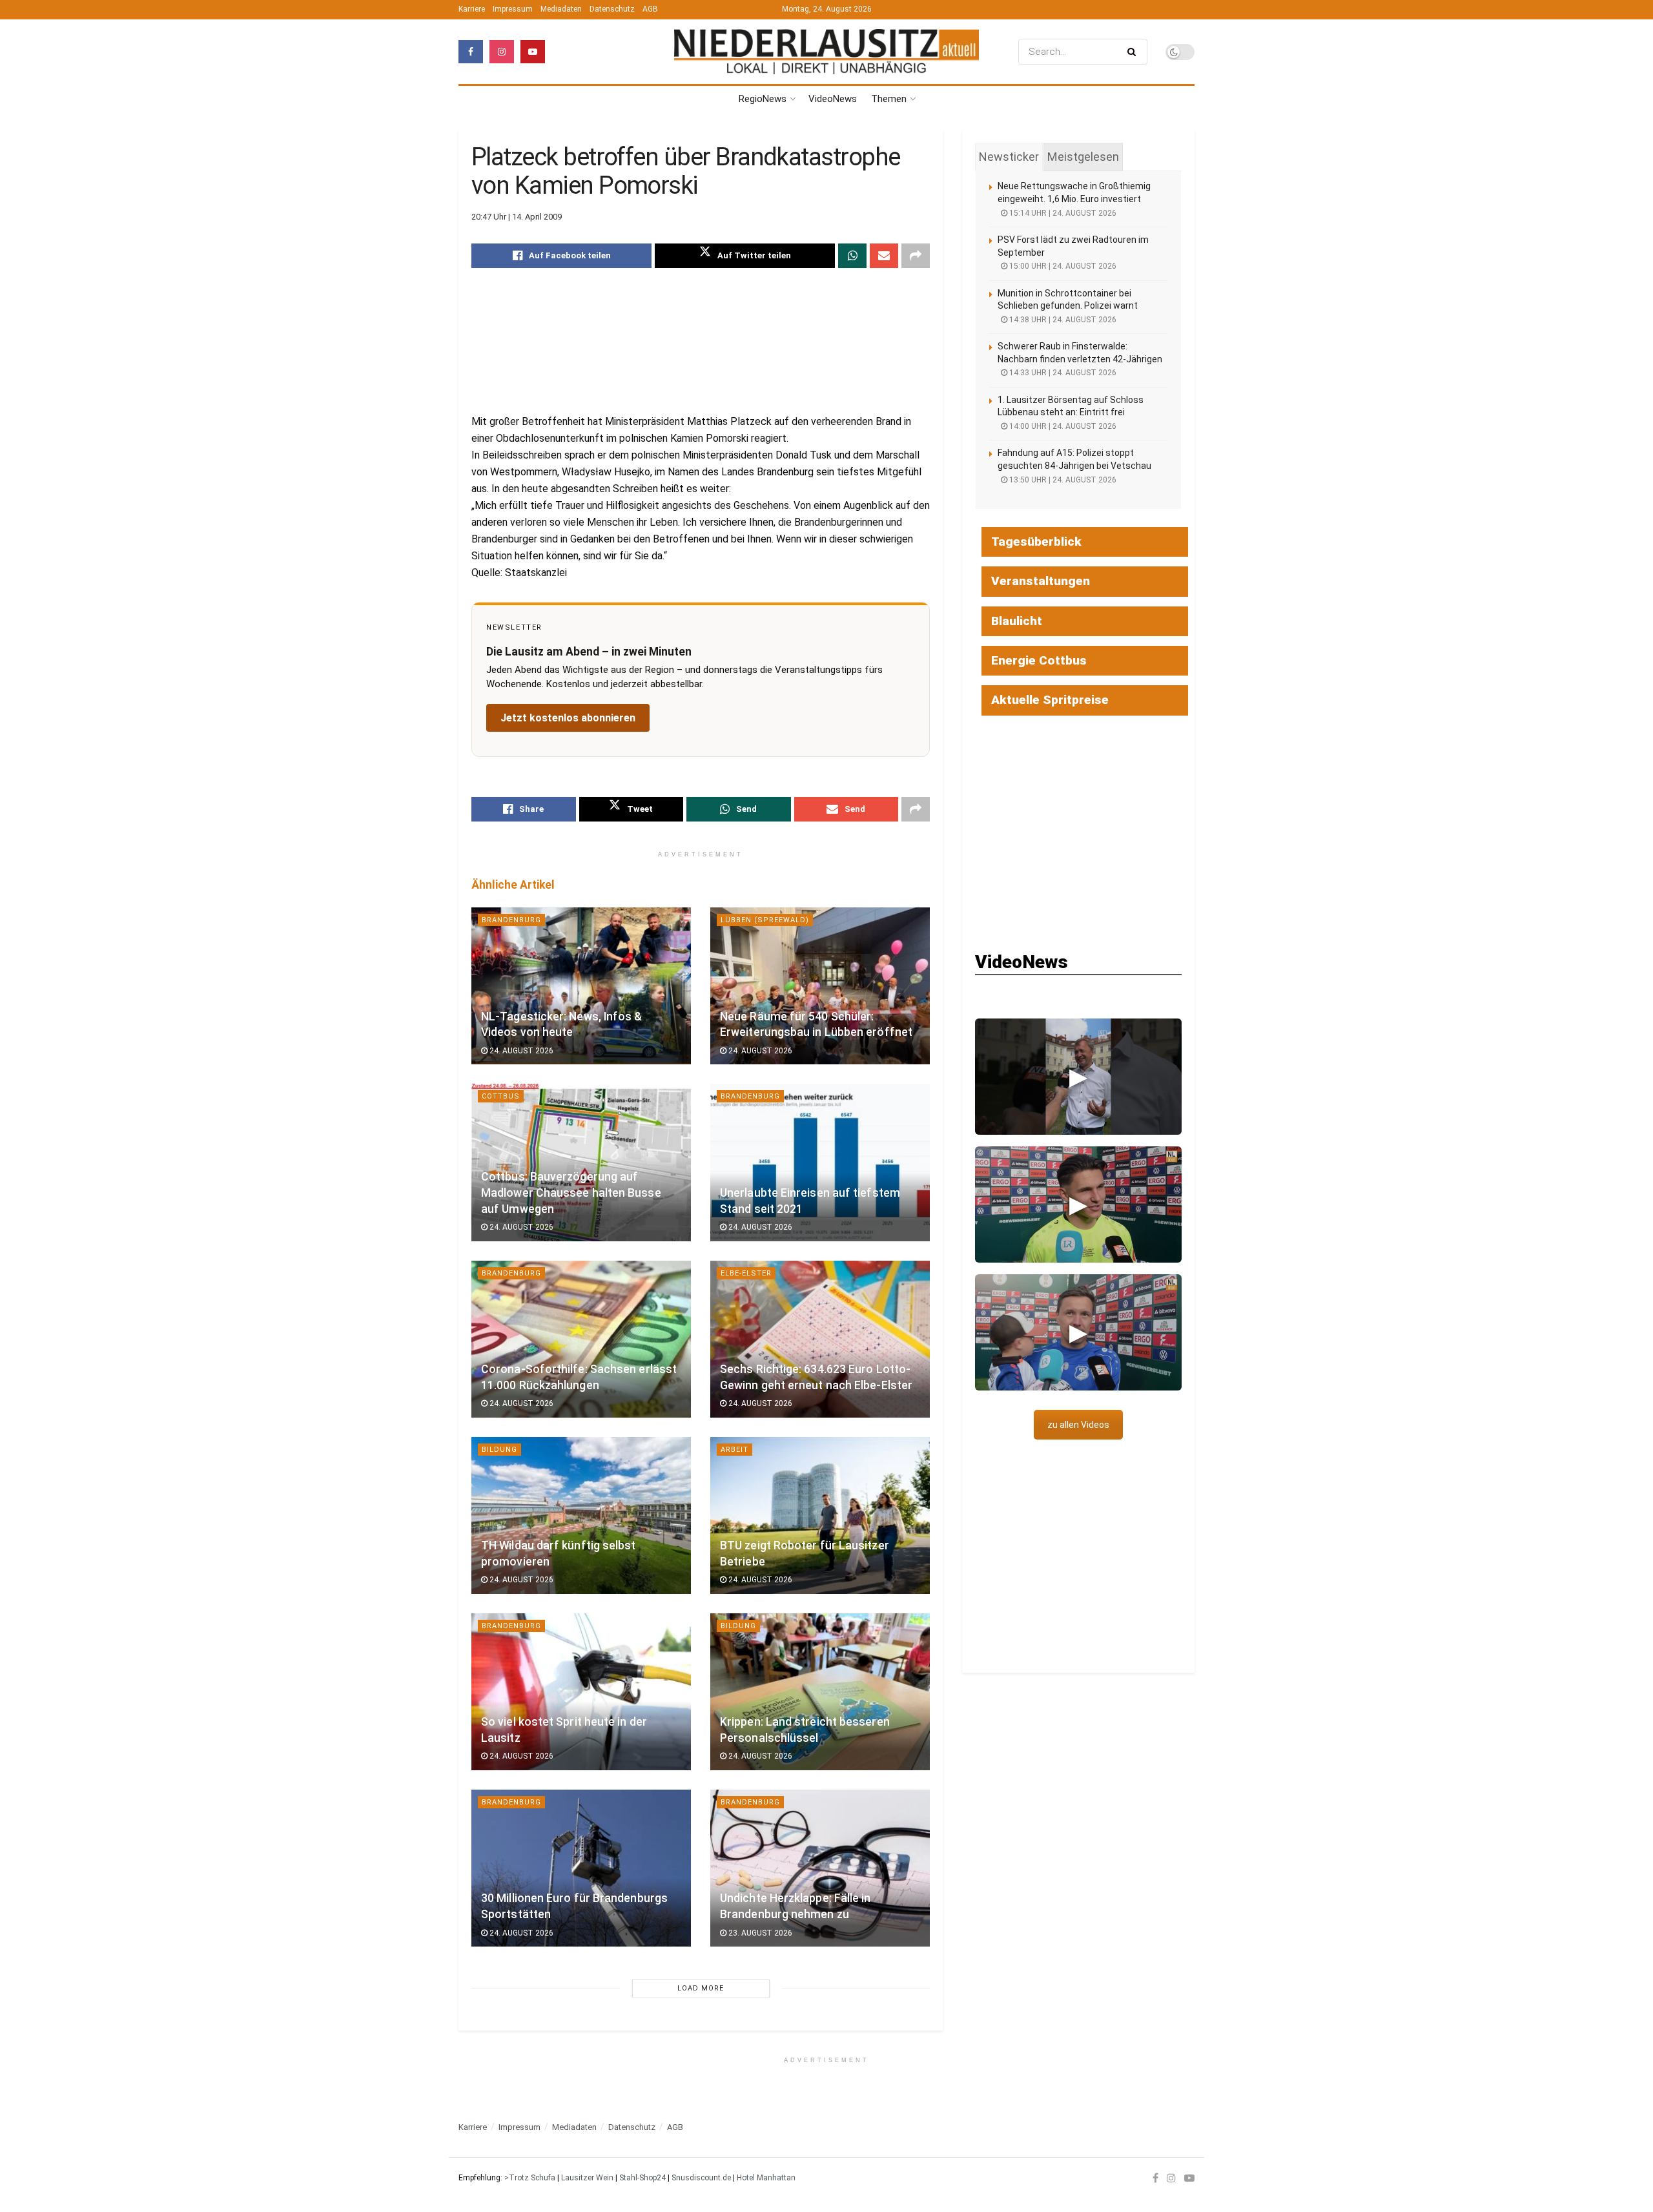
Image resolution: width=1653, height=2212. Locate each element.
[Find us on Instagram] (502, 52)
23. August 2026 (759, 1933)
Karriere (472, 9)
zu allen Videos (1078, 1425)
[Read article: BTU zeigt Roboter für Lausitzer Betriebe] (820, 1515)
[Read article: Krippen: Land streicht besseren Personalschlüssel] (820, 1692)
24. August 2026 (520, 1051)
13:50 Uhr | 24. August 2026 (1062, 480)
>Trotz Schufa (530, 2178)
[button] (1078, 1077)
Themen (889, 99)
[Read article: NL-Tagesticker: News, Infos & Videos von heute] (581, 986)
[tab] (1009, 157)
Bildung (499, 1450)
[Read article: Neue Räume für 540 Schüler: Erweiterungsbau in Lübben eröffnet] (820, 986)
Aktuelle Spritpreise (1050, 700)
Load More (701, 1988)
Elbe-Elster (746, 1273)
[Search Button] (1134, 52)
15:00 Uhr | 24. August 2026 (1062, 266)
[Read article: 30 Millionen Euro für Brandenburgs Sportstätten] (581, 1868)
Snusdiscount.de (701, 2178)
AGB (650, 9)
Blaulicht (1017, 621)
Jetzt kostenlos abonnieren (568, 718)
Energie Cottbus (1039, 660)
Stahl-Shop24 (642, 2178)
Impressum (513, 9)
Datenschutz (612, 9)
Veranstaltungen (1041, 581)
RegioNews (763, 99)
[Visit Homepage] (826, 52)
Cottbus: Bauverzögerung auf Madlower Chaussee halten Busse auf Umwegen (571, 1193)
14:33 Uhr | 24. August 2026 (1062, 373)
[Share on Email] (884, 256)
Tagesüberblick (1036, 542)
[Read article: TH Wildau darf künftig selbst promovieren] (581, 1515)
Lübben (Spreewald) (765, 920)
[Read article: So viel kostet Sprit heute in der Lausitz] (581, 1692)
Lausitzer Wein (587, 2178)
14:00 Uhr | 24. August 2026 (1062, 426)
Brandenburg (511, 920)
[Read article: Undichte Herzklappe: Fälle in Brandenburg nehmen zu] (820, 1868)
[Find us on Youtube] (533, 52)
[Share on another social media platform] (916, 256)
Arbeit (734, 1450)
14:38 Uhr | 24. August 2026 (1062, 320)
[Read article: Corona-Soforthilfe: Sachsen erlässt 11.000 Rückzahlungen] (581, 1339)
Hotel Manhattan (766, 2178)
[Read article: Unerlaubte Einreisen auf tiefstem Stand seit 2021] (820, 1162)
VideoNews (833, 99)
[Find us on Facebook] (471, 52)
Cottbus (501, 1096)
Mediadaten (561, 9)
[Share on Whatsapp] (852, 256)
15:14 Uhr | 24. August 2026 (1062, 213)
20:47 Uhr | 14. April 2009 (517, 217)
